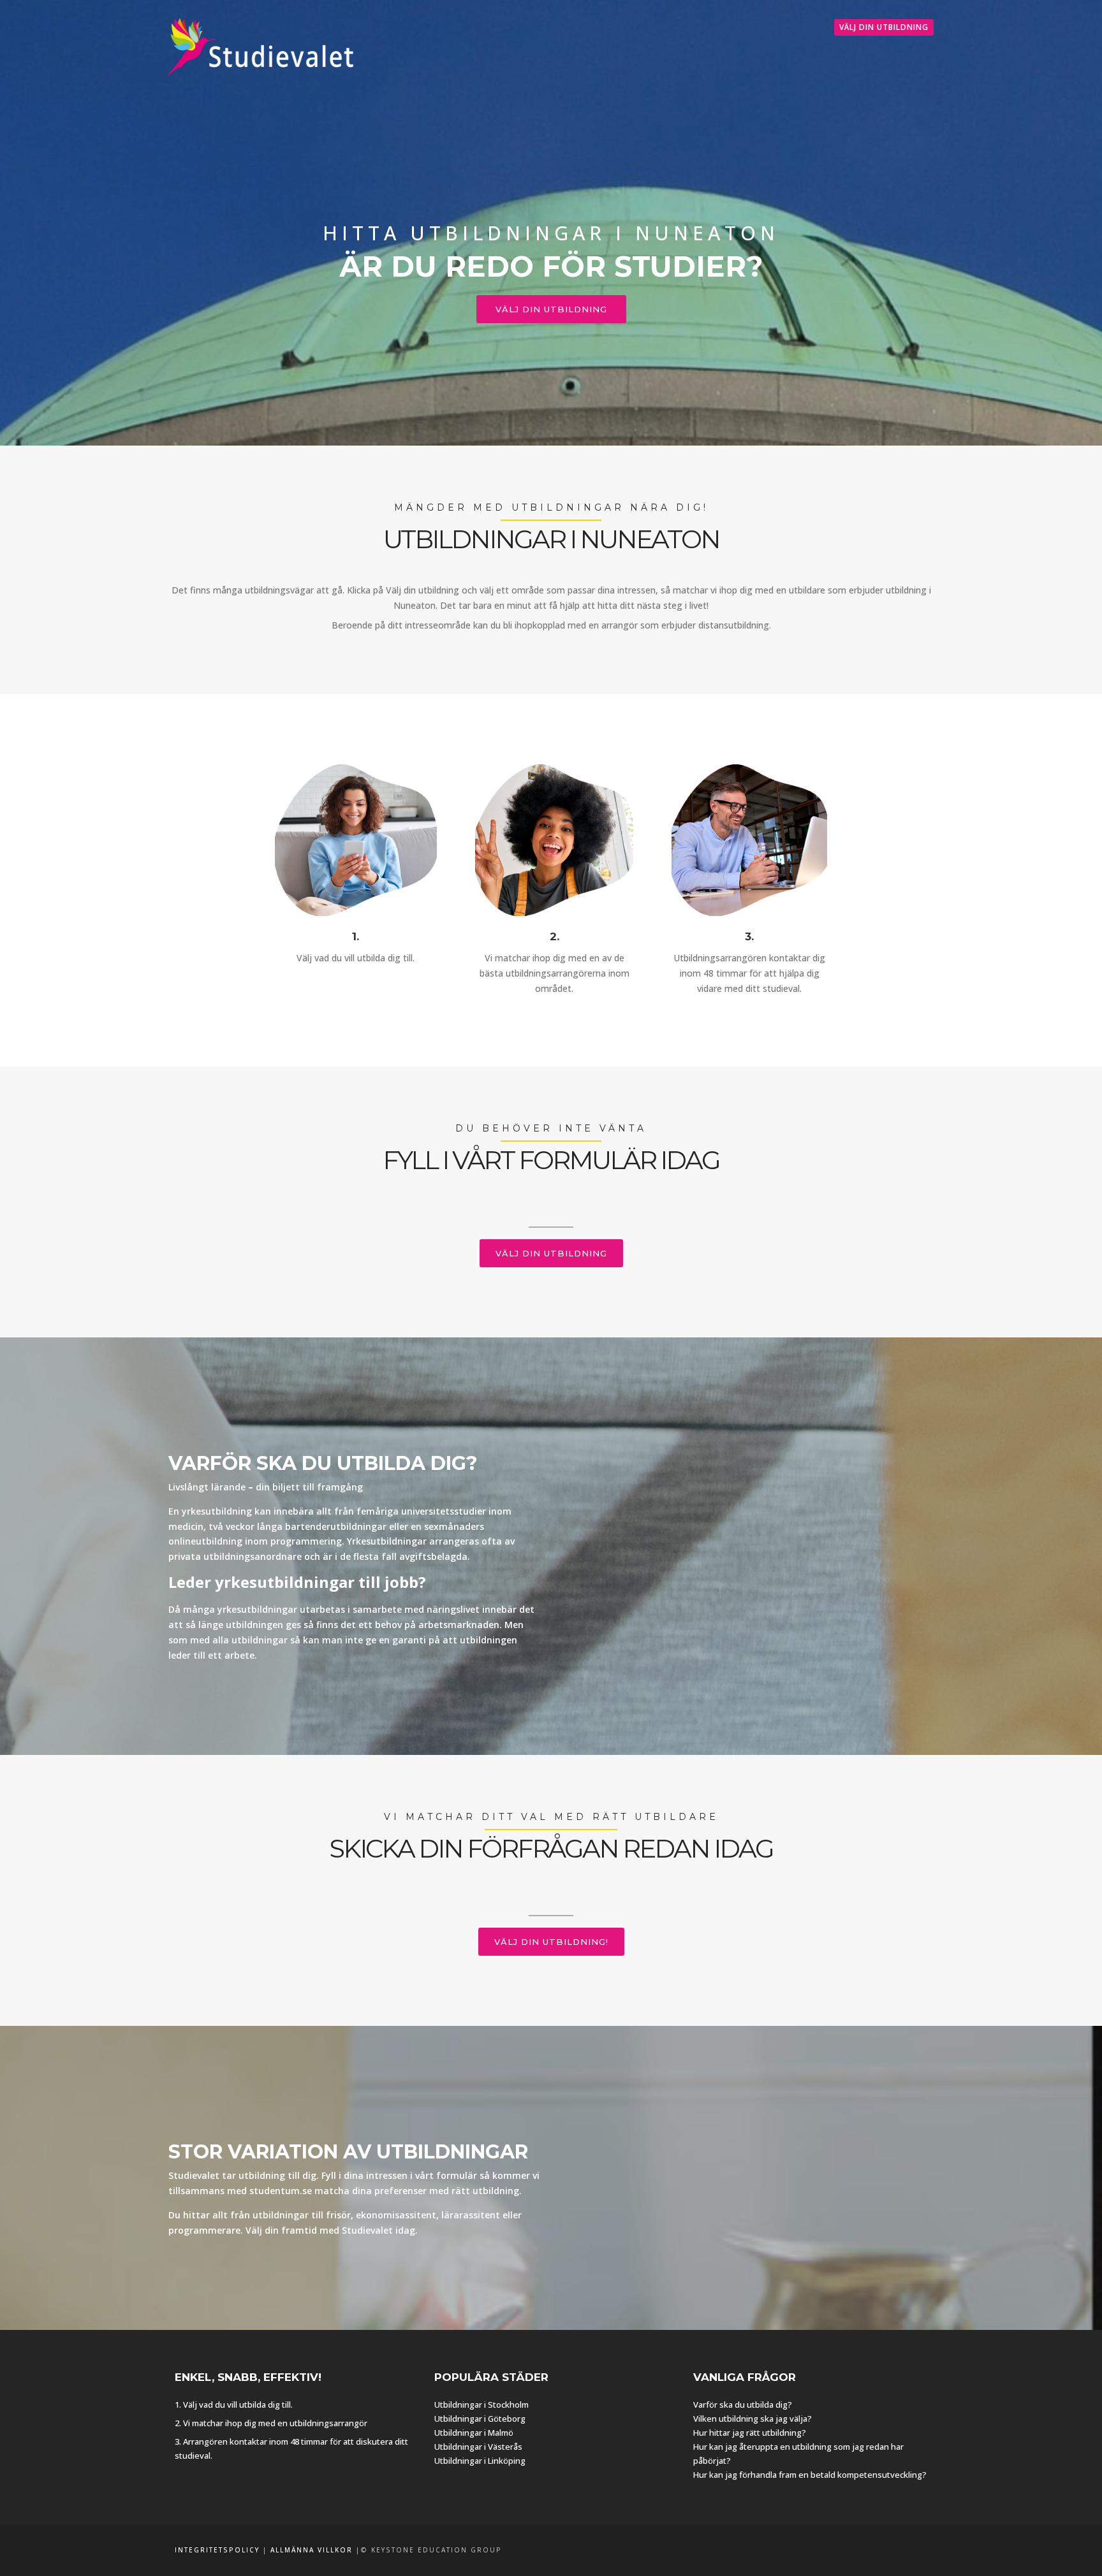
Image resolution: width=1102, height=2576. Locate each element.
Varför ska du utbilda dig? (743, 2405)
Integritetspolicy (217, 2550)
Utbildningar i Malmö (474, 2433)
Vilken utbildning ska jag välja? (753, 2419)
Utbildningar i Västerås (478, 2447)
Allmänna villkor (312, 2550)
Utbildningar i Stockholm (481, 2405)
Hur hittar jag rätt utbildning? (750, 2433)
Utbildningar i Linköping (480, 2461)
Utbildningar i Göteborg (480, 2419)
